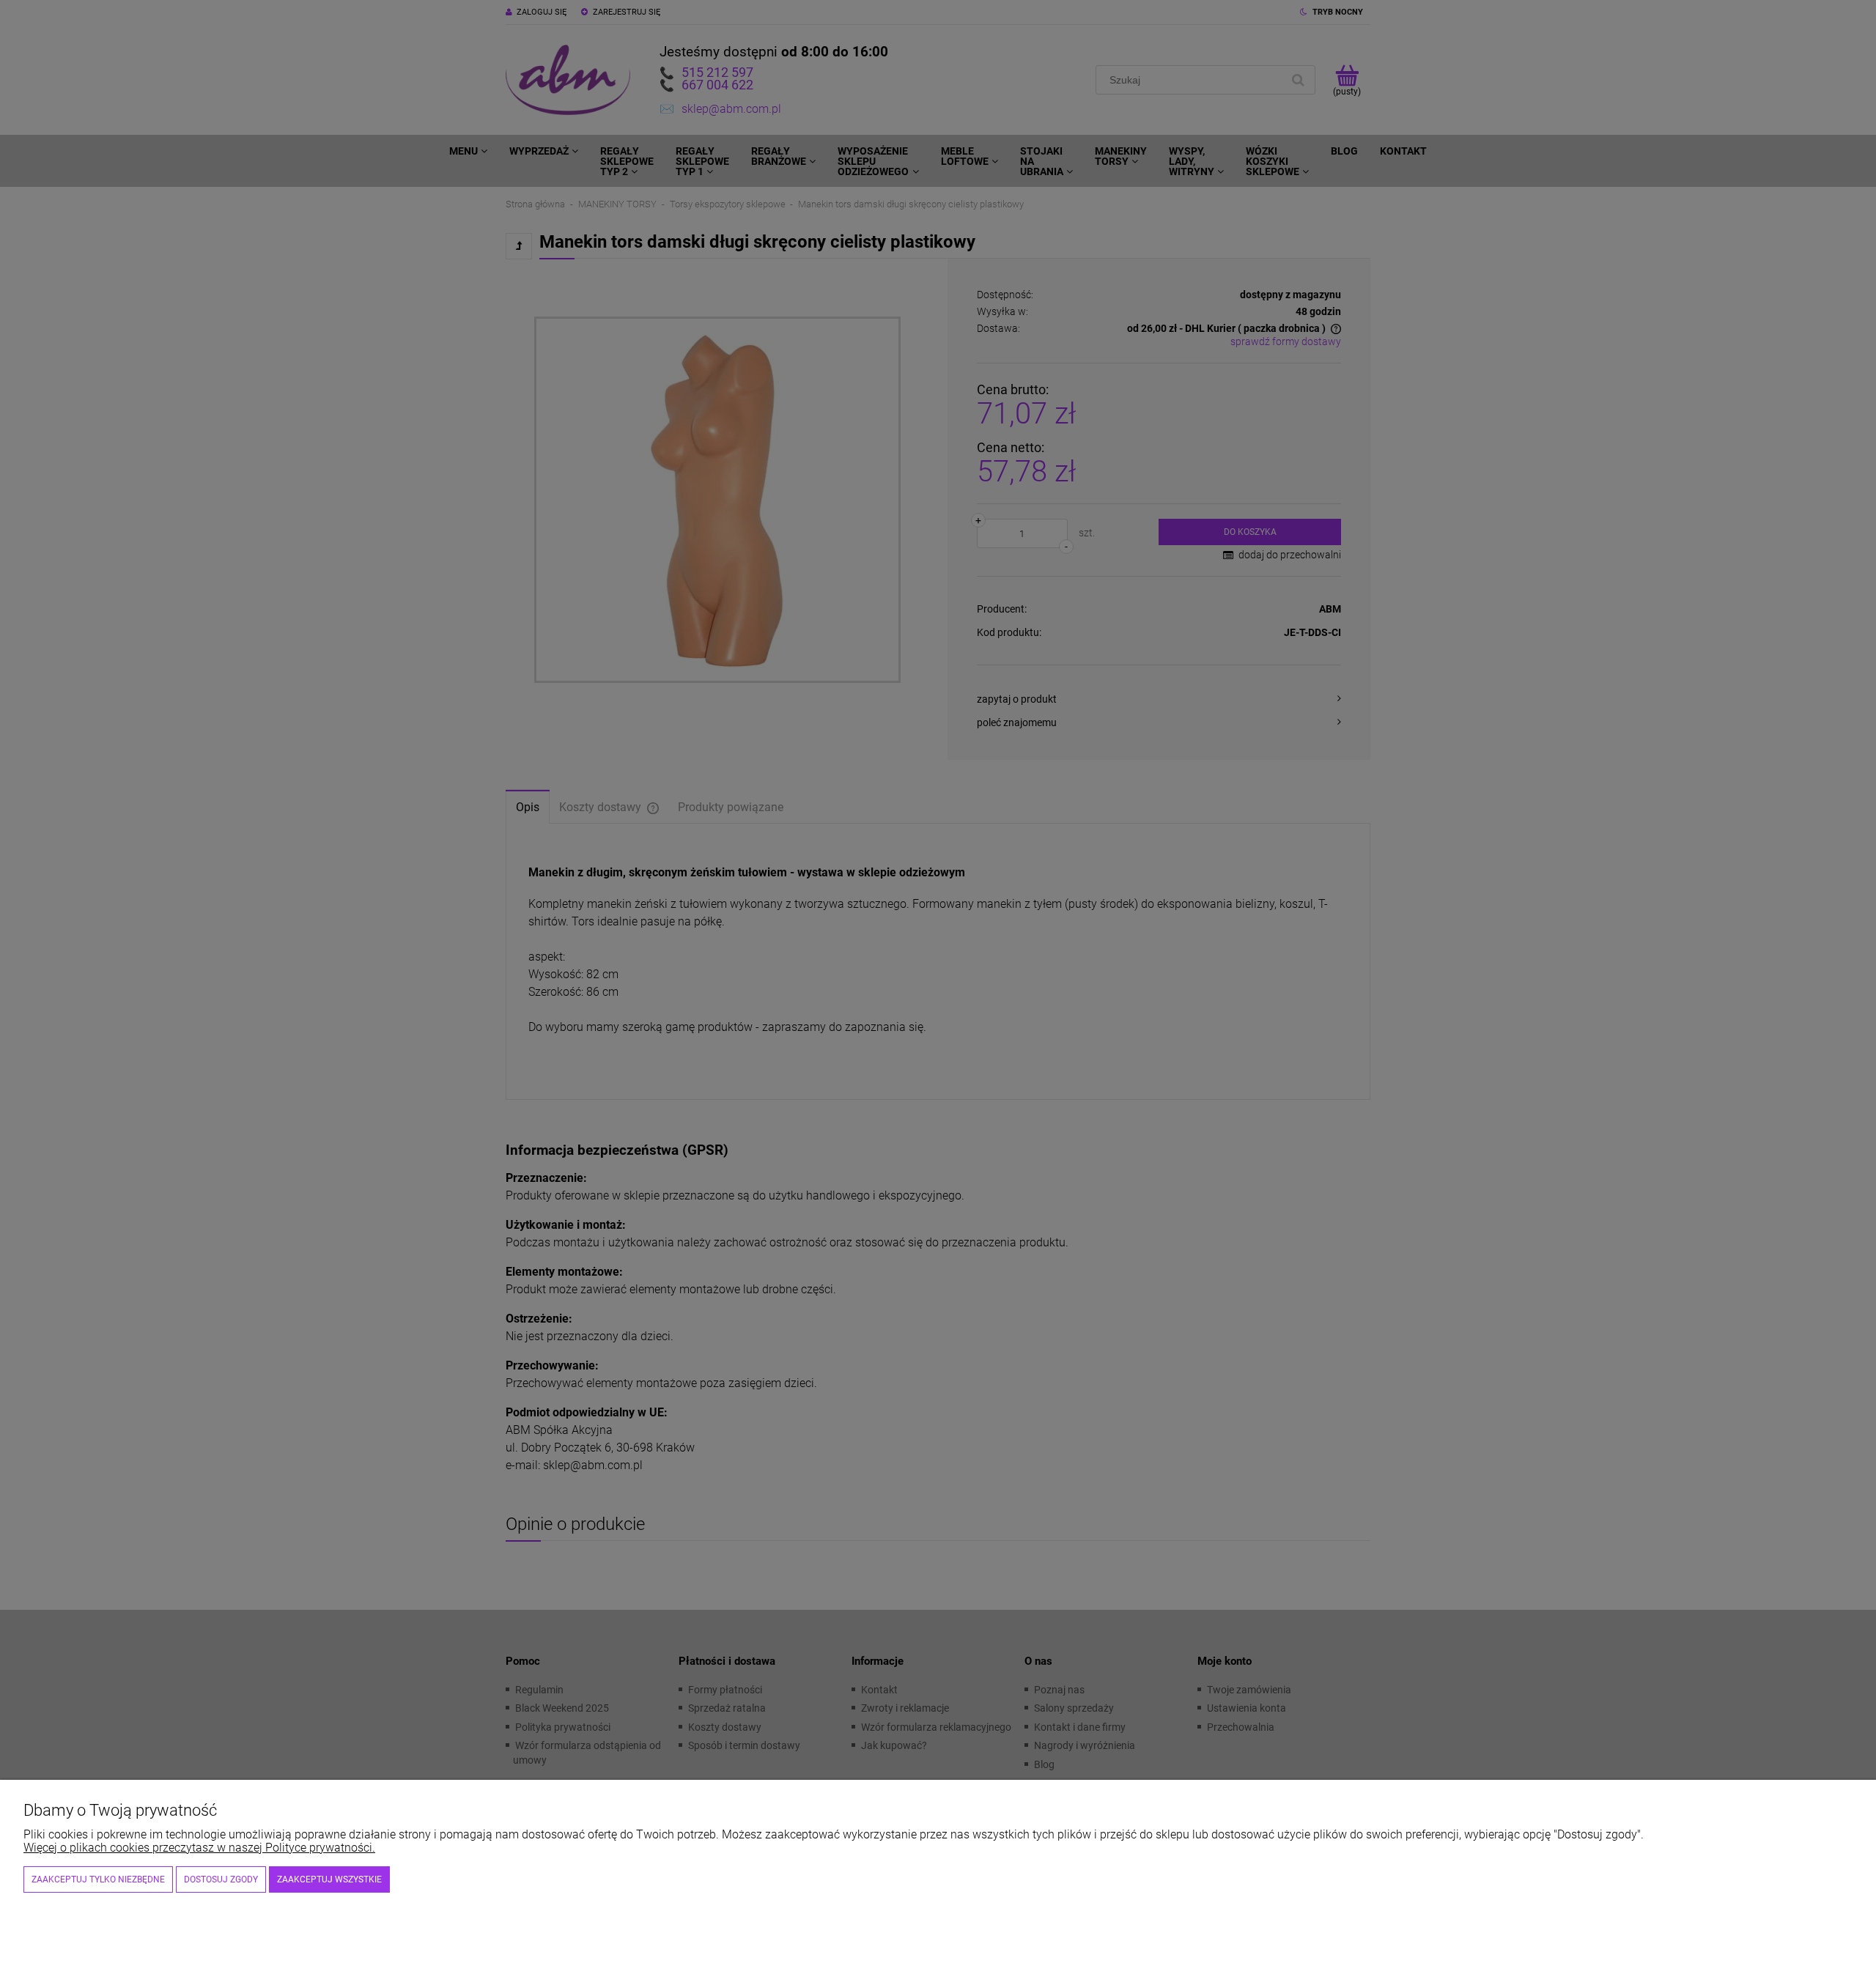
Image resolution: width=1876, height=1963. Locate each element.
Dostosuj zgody (221, 1879)
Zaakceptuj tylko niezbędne (98, 1879)
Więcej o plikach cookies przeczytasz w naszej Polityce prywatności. (199, 1848)
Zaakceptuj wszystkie (329, 1879)
